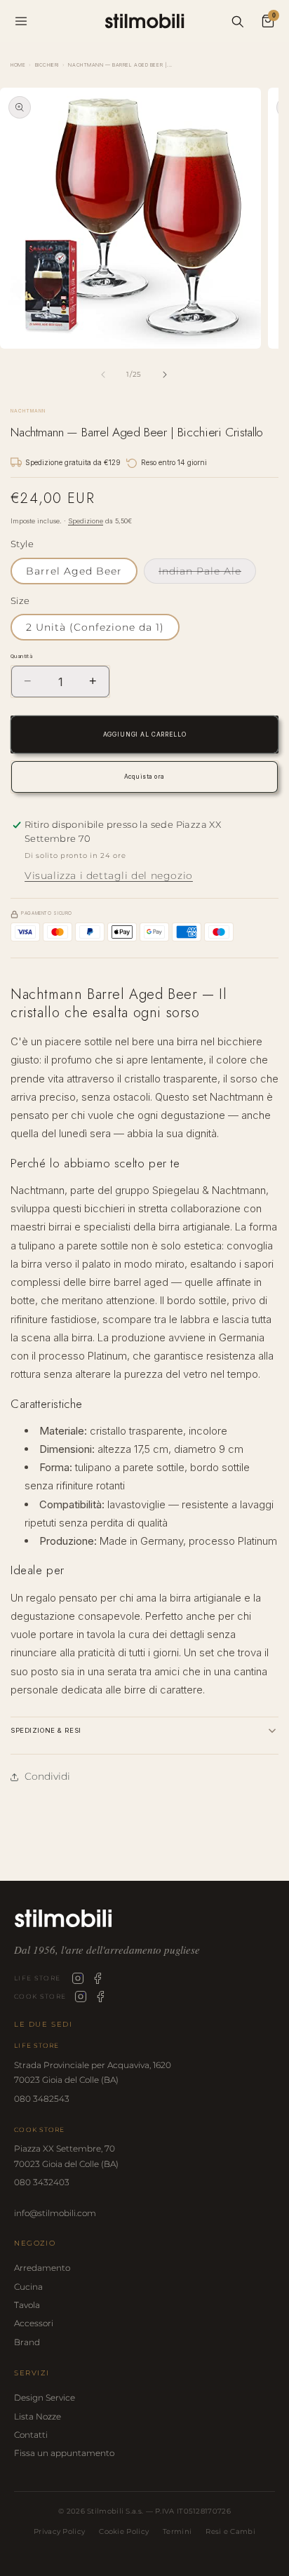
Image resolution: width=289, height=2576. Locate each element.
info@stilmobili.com (55, 2213)
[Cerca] (237, 21)
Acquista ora (144, 777)
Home (18, 65)
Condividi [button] (47, 1776)
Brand (27, 2342)
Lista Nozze (38, 2416)
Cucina (28, 2287)
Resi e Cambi (230, 2531)
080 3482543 (42, 2099)
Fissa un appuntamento (64, 2453)
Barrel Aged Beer (74, 571)
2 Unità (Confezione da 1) (95, 627)
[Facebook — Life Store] (98, 1978)
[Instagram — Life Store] (78, 1978)
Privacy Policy (59, 2531)
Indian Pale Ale (207, 574)
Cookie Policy (124, 2531)
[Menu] (21, 21)
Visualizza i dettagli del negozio (109, 876)
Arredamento (42, 2268)
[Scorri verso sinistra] (103, 375)
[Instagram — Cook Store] (81, 1997)
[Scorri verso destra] (165, 375)
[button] (144, 1730)
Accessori (34, 2323)
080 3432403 (42, 2182)
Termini (177, 2531)
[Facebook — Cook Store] (100, 1997)
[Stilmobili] (144, 1918)
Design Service (45, 2397)
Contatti (31, 2435)
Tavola (27, 2305)
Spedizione (86, 521)
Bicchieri (47, 65)
